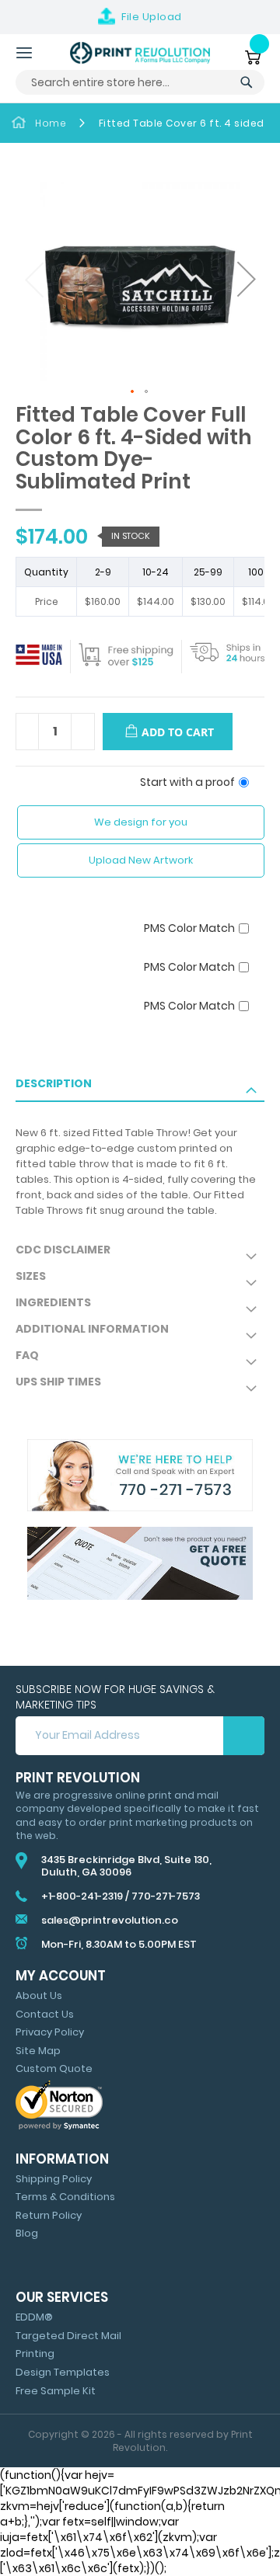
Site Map (38, 2051)
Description (54, 1083)
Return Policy (49, 2215)
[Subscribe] (244, 1736)
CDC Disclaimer (63, 1250)
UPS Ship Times (58, 1382)
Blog (27, 2233)
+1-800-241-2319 (82, 1896)
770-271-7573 (166, 1896)
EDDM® (34, 2317)
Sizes (31, 1276)
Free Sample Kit (56, 2391)
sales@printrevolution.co (110, 1920)
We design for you (141, 822)
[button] (245, 281)
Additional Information (92, 1329)
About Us (39, 1995)
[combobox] (140, 82)
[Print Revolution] (140, 53)
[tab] (140, 1089)
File (152, 17)
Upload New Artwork (141, 860)
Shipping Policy (54, 2179)
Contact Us (45, 2014)
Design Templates (63, 2372)
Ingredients (53, 1302)
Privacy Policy (50, 2032)
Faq (27, 1355)
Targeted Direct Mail (68, 2336)
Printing (35, 2354)
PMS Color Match (189, 928)
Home (51, 123)
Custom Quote (54, 2068)
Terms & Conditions (65, 2197)
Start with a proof (187, 782)
